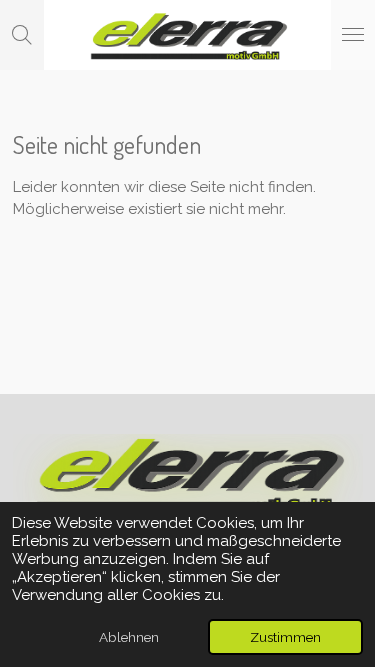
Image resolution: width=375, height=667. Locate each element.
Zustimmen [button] (285, 637)
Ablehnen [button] (129, 637)
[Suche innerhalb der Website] (22, 35)
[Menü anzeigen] (353, 35)
